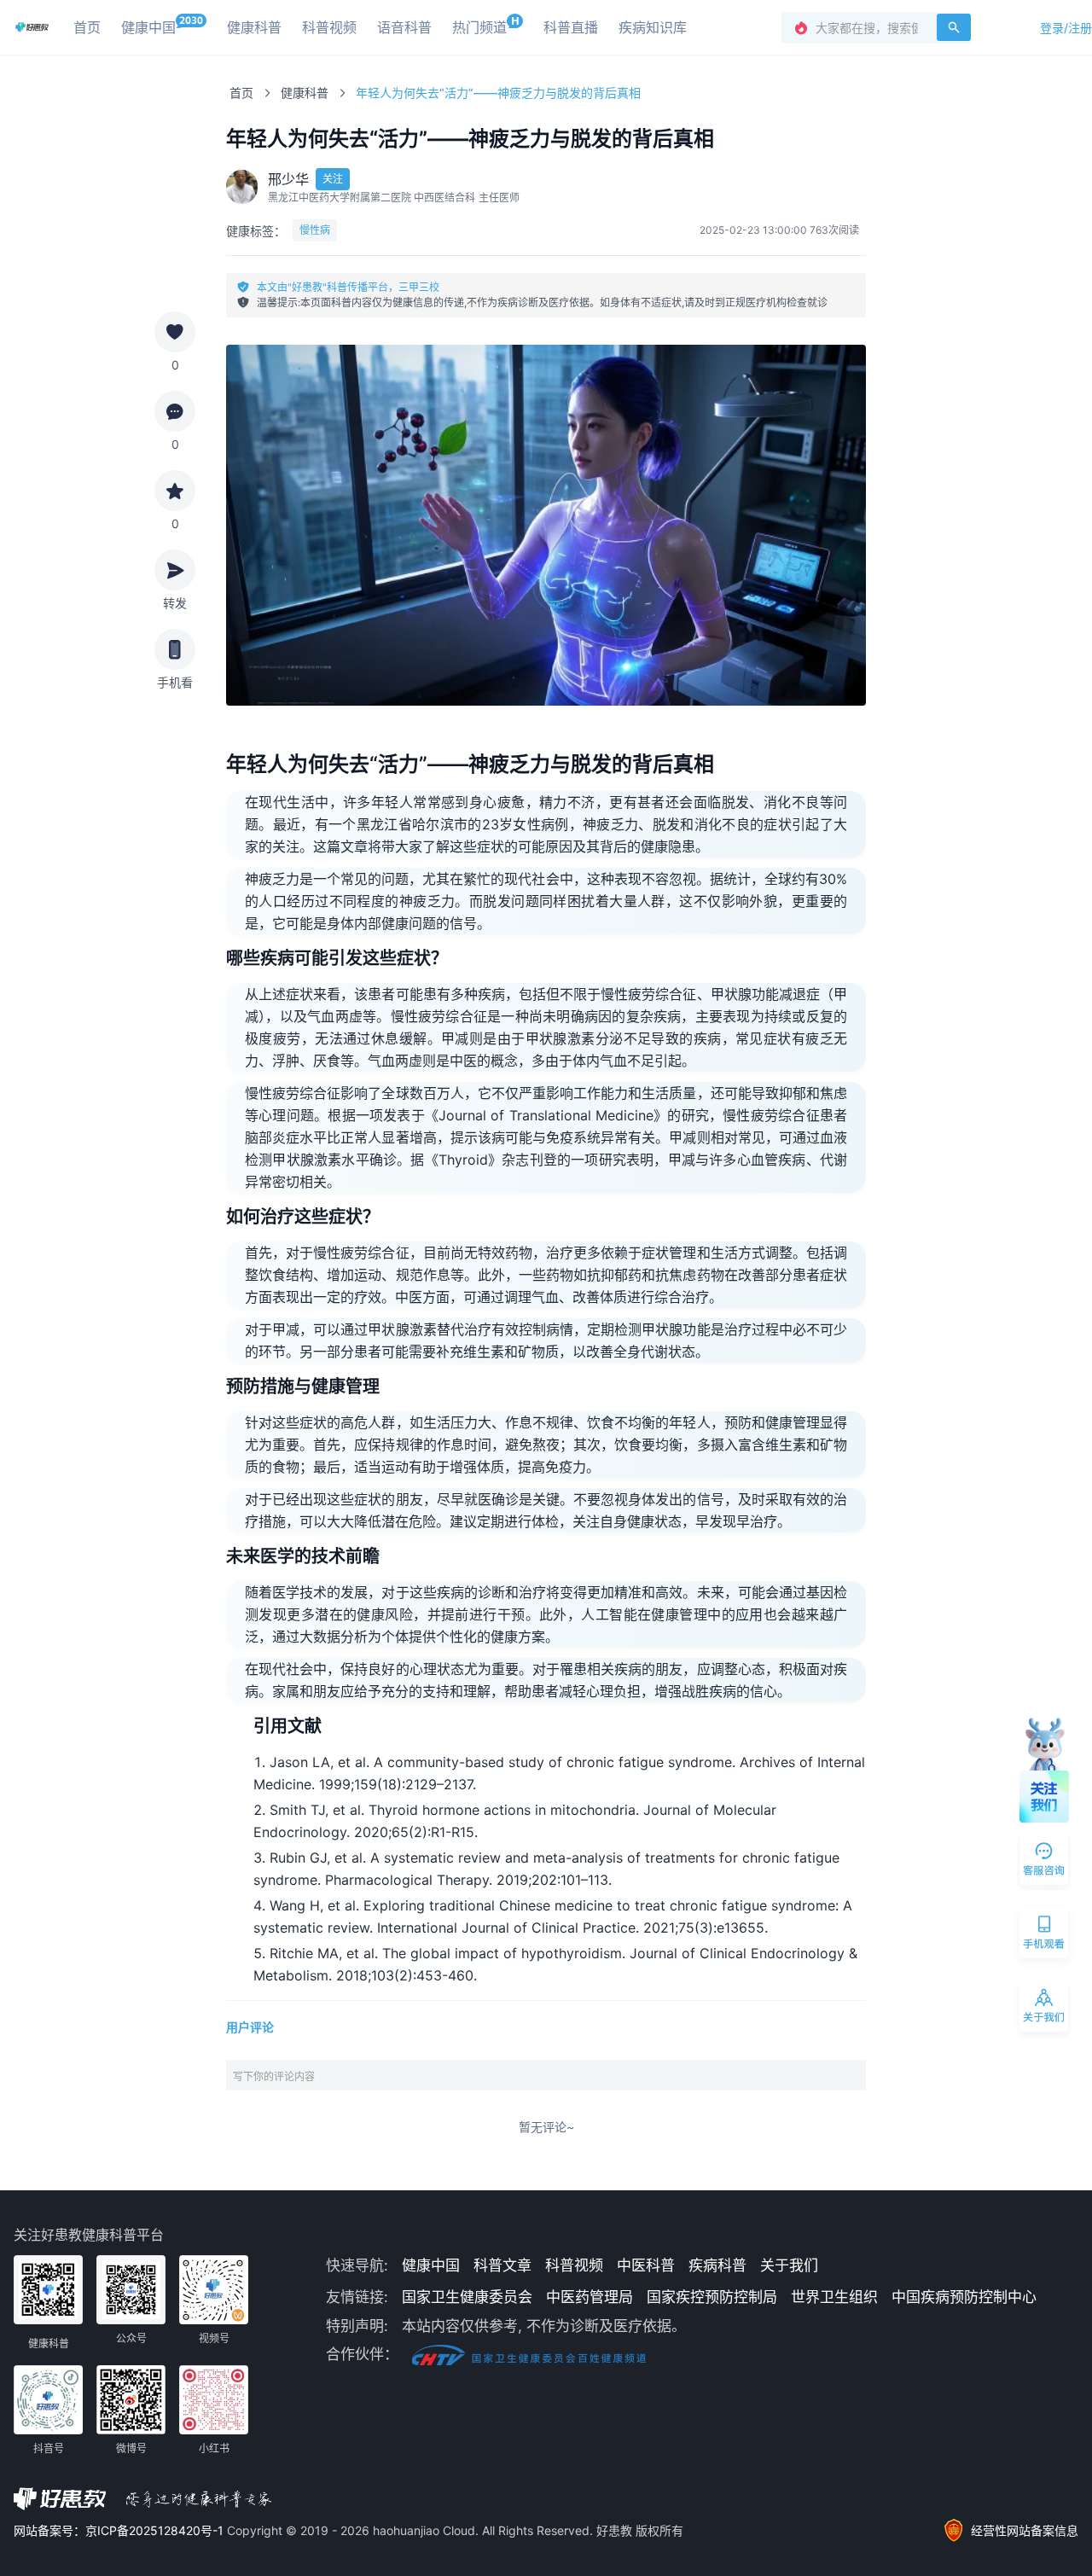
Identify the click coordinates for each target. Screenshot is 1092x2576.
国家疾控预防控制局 (712, 2297)
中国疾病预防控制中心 (964, 2297)
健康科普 (305, 93)
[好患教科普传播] (32, 27)
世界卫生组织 (834, 2297)
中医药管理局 (590, 2297)
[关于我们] (1045, 2009)
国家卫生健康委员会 (467, 2297)
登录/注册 (1066, 28)
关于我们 (789, 2265)
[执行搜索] (954, 27)
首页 (241, 93)
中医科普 (646, 2265)
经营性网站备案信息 (1025, 2530)
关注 (333, 179)
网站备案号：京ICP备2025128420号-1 (120, 2530)
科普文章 (502, 2265)
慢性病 (315, 230)
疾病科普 (717, 2265)
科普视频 (574, 2265)
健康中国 (431, 2265)
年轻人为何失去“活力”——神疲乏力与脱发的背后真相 (498, 93)
